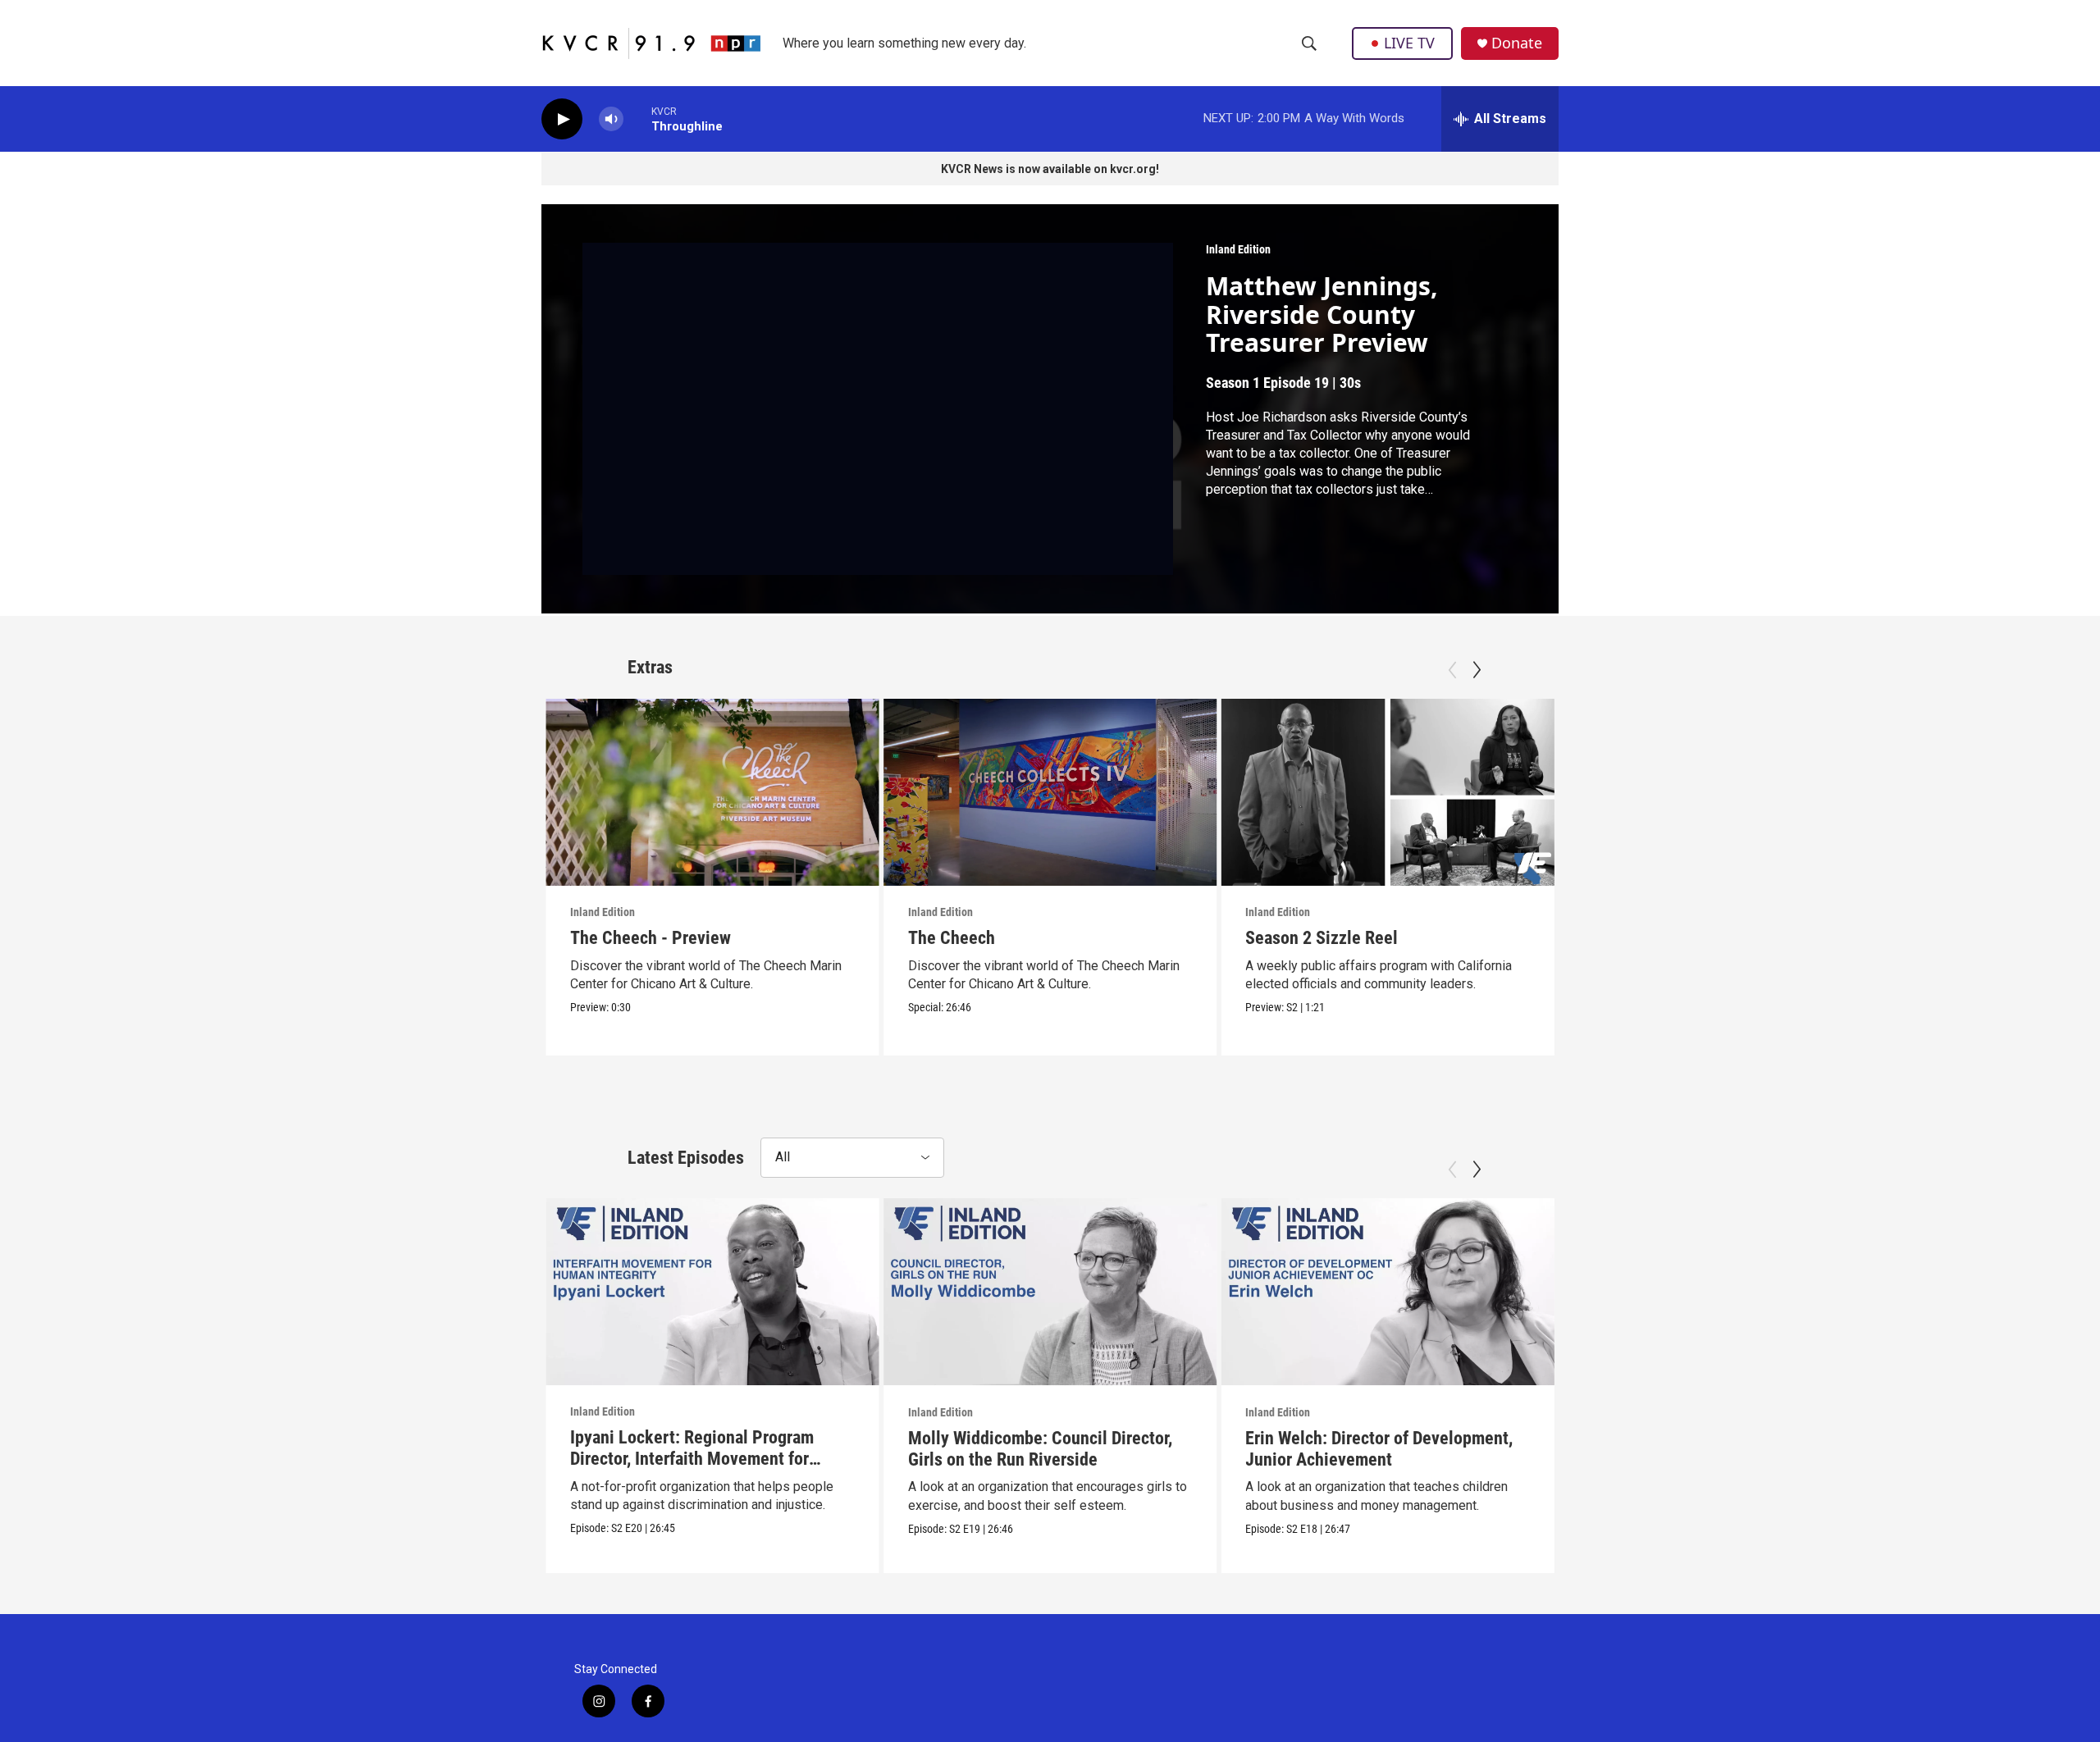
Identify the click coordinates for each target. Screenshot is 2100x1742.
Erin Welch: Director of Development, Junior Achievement (1379, 1448)
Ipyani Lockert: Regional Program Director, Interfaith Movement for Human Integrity (692, 1459)
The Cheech (952, 938)
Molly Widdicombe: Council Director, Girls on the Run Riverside (1040, 1448)
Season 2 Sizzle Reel (1322, 938)
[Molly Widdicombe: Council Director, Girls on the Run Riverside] (1050, 1292)
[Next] (1477, 670)
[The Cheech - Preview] (712, 792)
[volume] (611, 119)
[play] (562, 119)
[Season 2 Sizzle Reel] (1388, 792)
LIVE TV (1409, 43)
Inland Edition (1238, 249)
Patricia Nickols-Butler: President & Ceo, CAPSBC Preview (1714, 949)
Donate (1517, 43)
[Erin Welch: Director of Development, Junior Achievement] (1388, 1292)
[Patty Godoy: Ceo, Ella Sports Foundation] (1726, 1292)
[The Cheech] (1050, 792)
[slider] (637, 119)
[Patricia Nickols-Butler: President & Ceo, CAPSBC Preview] (1726, 792)
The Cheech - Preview (651, 938)
